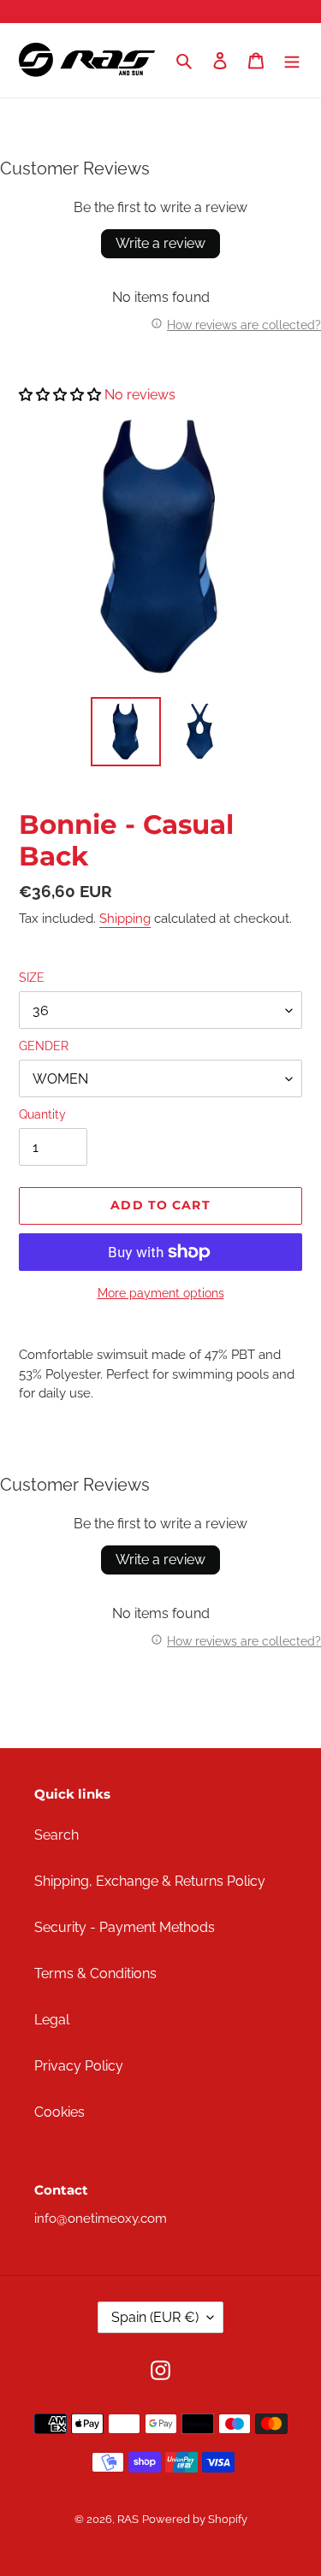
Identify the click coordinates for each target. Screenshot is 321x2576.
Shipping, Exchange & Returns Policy (150, 1881)
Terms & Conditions (95, 1973)
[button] (60, 395)
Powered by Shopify (195, 2519)
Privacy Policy (79, 2066)
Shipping (125, 919)
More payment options (161, 1293)
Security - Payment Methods (125, 1927)
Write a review (160, 243)
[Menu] (292, 61)
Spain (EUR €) (155, 2317)
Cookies (59, 2112)
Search (56, 1835)
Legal (52, 2020)
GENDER (44, 1046)
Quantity (42, 1114)
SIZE (32, 978)
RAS (128, 2519)
